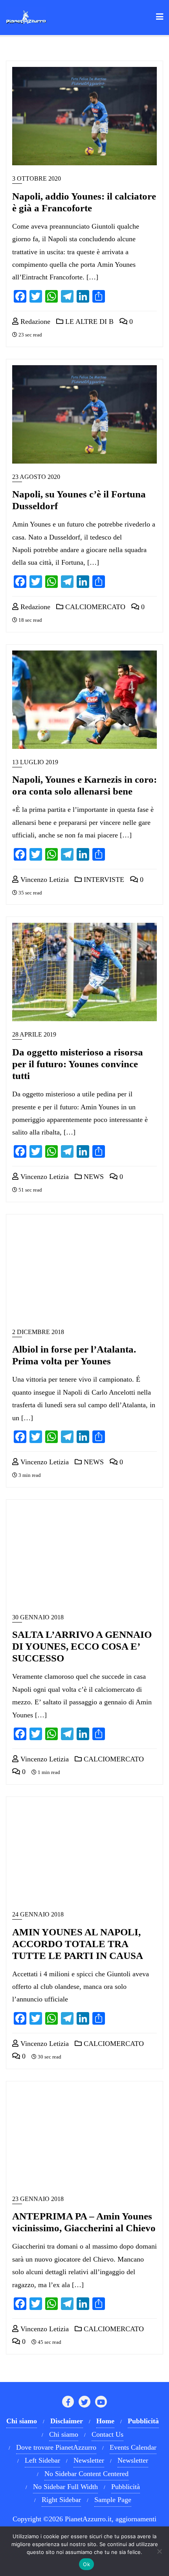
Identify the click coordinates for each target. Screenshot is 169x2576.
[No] (159, 2551)
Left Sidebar (42, 2460)
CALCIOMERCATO (94, 607)
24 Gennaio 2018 (38, 1914)
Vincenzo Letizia (44, 880)
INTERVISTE (103, 880)
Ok (86, 2564)
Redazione (34, 322)
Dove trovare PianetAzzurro (56, 2447)
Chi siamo (64, 2434)
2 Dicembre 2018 (38, 1332)
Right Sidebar (61, 2500)
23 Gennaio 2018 (38, 2199)
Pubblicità (126, 2487)
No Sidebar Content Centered (86, 2474)
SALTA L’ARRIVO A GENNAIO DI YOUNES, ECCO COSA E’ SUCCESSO (82, 1646)
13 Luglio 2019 (35, 762)
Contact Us (107, 2434)
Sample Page (113, 2500)
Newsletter (89, 2460)
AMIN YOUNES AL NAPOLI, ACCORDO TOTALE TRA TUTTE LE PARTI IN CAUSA (78, 1944)
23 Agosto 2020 (36, 477)
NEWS (93, 1177)
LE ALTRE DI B (88, 322)
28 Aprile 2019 (34, 1034)
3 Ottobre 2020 (37, 178)
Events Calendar (133, 2447)
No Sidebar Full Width (65, 2487)
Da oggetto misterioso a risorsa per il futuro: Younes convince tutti (78, 1064)
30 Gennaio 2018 (38, 1617)
